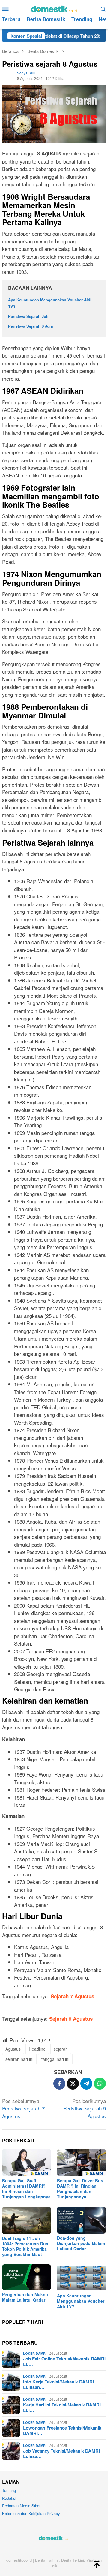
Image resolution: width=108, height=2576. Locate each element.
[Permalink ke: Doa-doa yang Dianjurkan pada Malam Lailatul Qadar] (81, 2220)
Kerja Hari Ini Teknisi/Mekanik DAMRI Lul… (62, 2407)
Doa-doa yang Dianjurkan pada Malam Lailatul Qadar (81, 2243)
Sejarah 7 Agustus (72, 1996)
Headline (37, 2049)
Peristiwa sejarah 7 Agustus (23, 2108)
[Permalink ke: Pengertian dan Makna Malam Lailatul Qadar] (27, 2277)
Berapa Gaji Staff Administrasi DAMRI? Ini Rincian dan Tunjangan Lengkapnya (26, 2189)
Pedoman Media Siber (21, 2506)
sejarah (61, 2049)
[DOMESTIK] (54, 8)
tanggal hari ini (55, 2059)
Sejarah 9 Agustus (71, 2019)
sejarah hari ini (19, 2059)
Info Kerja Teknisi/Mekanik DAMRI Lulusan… (58, 2384)
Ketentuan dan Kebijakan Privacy (31, 2513)
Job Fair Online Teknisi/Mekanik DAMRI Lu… (64, 2361)
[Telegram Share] (86, 2084)
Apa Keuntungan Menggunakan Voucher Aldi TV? (81, 2301)
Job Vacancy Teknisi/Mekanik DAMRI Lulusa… (61, 2453)
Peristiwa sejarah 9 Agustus (85, 2108)
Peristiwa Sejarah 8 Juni (31, 326)
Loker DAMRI (35, 2353)
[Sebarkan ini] (59, 2084)
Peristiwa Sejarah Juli (28, 316)
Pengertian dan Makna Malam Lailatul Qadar (25, 2297)
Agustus (13, 2049)
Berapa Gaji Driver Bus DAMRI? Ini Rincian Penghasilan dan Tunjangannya (80, 2189)
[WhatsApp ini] (100, 2084)
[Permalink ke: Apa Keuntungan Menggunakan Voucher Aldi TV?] (81, 2278)
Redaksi (9, 2498)
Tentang (9, 2490)
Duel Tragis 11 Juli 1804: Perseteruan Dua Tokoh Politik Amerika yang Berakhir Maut (25, 2246)
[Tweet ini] (73, 2084)
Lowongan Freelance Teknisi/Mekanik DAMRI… (62, 2430)
